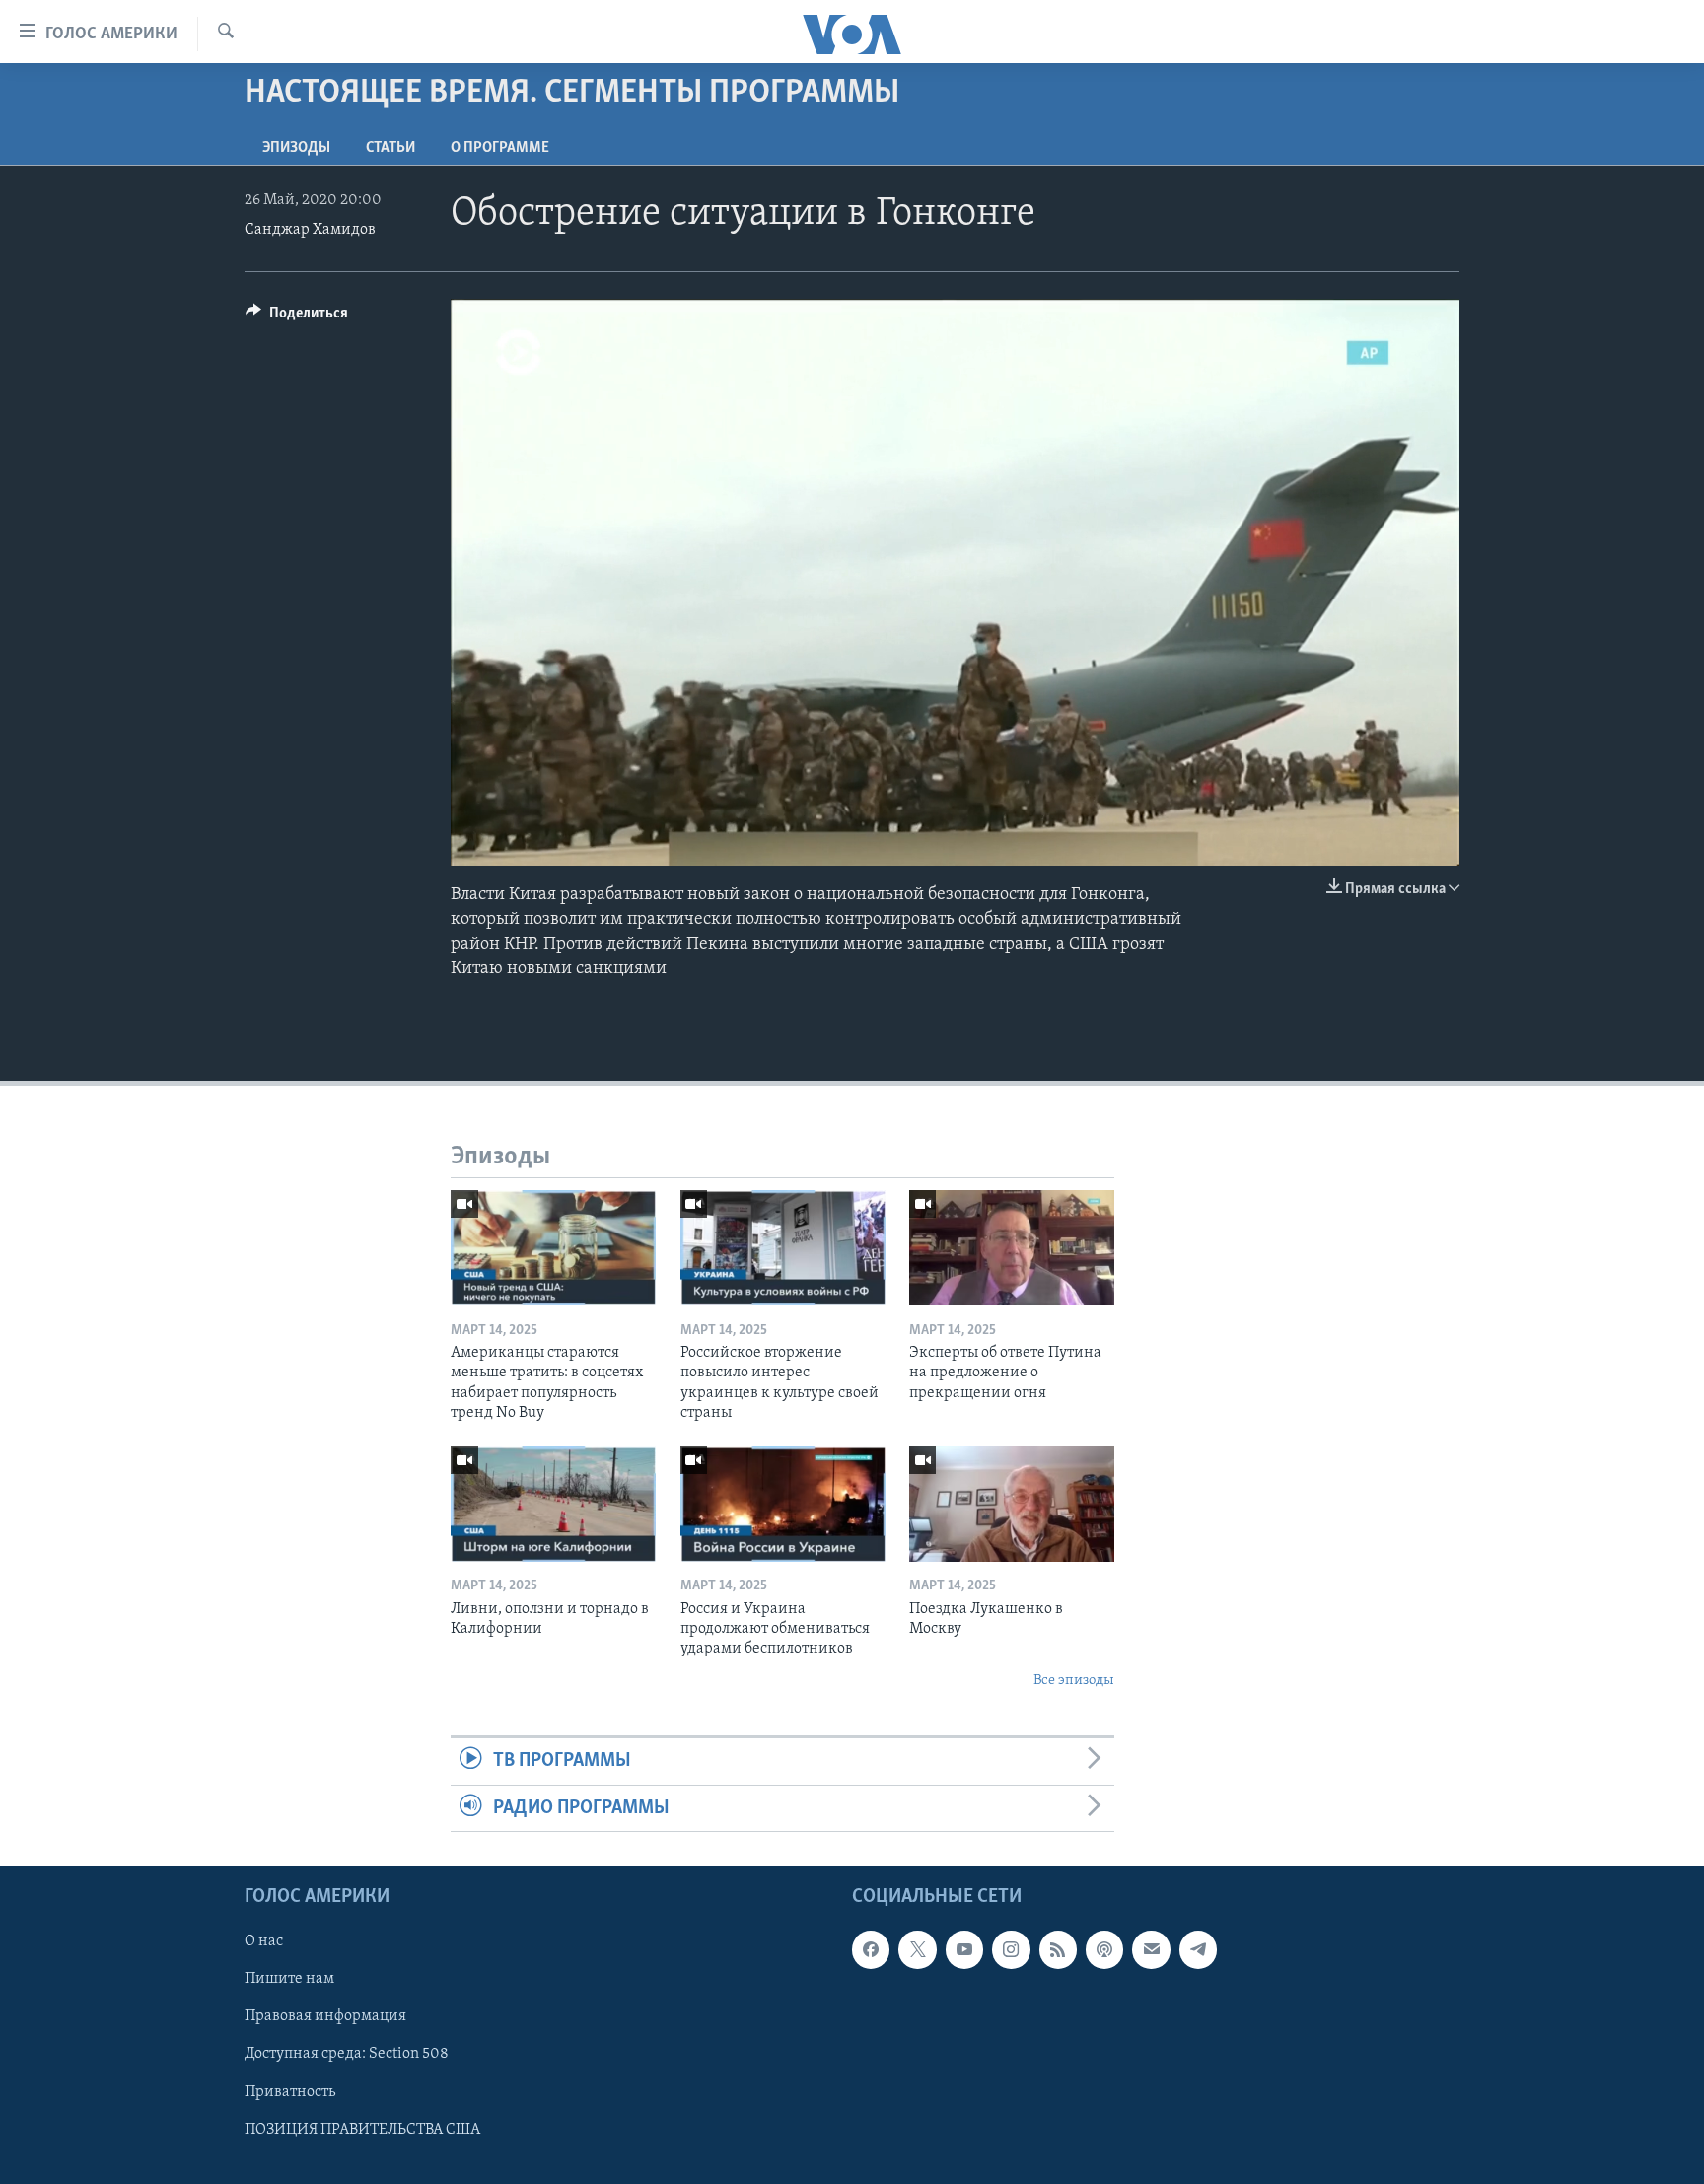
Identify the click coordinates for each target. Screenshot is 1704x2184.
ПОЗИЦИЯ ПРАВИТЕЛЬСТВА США (362, 2130)
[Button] (297, 317)
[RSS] (1058, 1949)
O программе (500, 148)
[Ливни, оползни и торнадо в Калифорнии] (553, 1504)
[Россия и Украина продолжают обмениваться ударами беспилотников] (783, 1504)
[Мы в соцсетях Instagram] (1011, 1949)
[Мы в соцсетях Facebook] (871, 1949)
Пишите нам (289, 1979)
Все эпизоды (1074, 1681)
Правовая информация (325, 2016)
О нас (264, 1941)
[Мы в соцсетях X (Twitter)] (917, 1949)
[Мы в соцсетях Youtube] (964, 1949)
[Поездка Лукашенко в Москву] (1012, 1504)
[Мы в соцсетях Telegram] (1198, 1949)
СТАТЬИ (390, 148)
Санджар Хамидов (310, 230)
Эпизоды (296, 148)
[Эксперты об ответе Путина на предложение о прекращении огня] (1012, 1248)
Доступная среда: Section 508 (347, 2054)
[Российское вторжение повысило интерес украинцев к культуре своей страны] (783, 1248)
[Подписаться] (1151, 1949)
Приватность (290, 2092)
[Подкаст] (1104, 1949)
